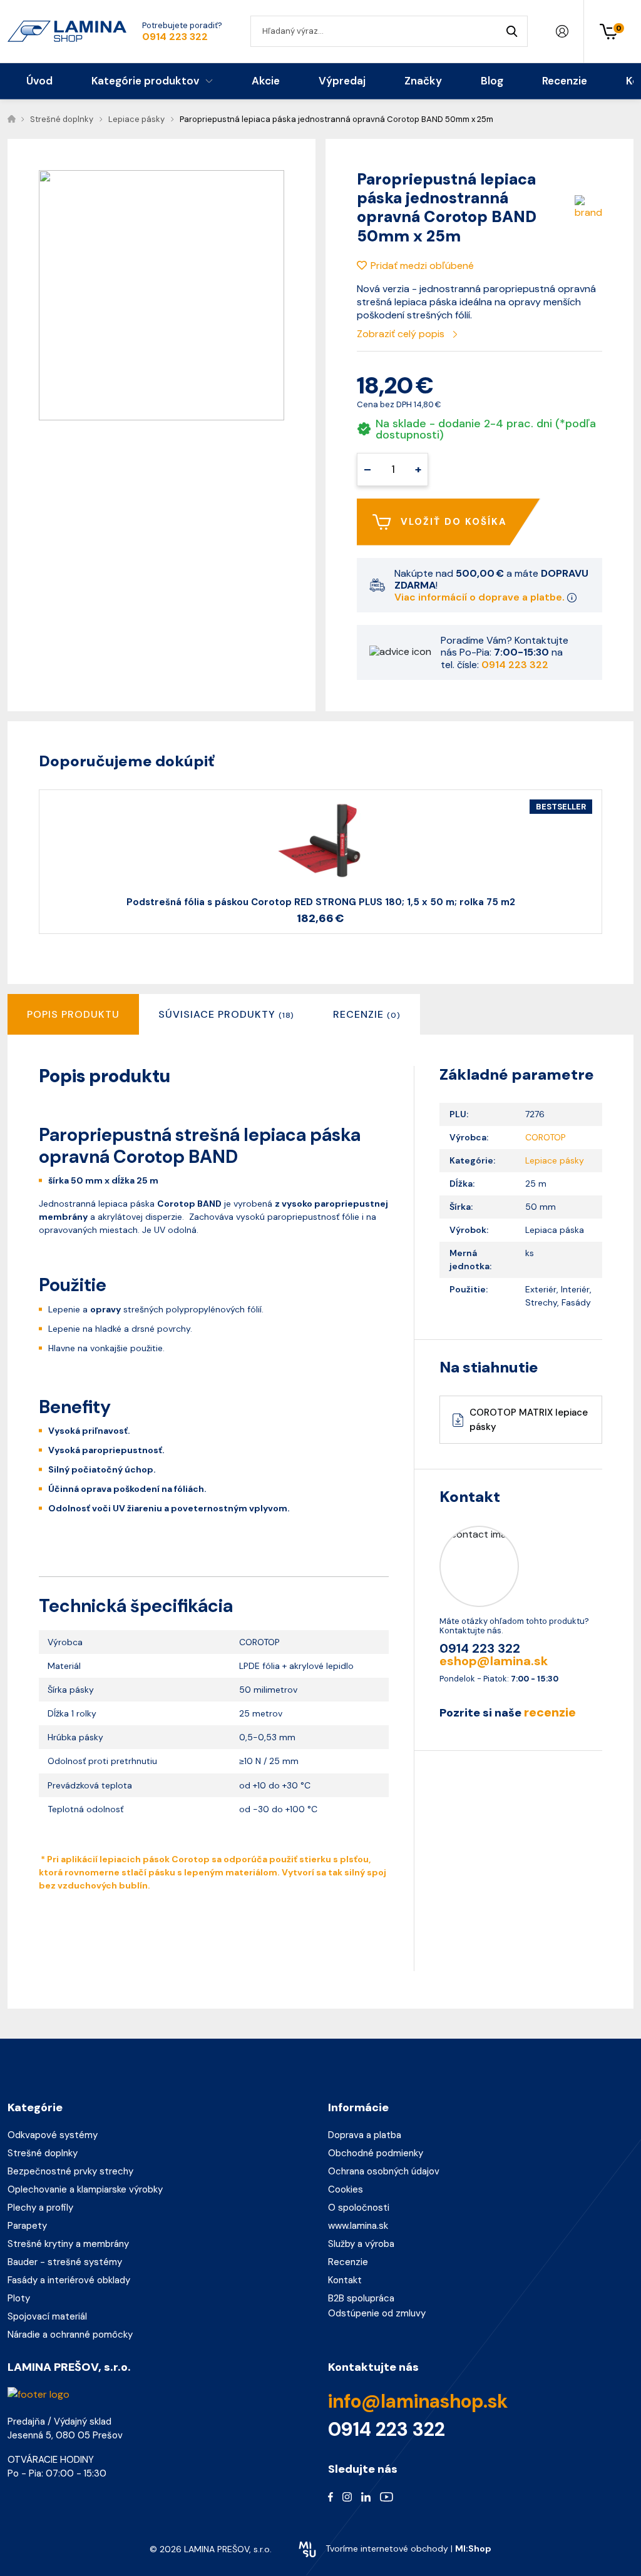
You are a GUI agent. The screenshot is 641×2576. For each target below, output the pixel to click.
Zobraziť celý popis (402, 334)
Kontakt (345, 2280)
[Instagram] (347, 2497)
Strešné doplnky (43, 2153)
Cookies (346, 2189)
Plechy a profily (40, 2208)
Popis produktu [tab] (73, 1014)
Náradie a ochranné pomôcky (70, 2335)
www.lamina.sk (358, 2226)
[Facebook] (331, 2497)
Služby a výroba (361, 2244)
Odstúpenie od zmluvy (377, 2313)
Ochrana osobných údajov (384, 2171)
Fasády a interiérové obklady (69, 2280)
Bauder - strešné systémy (65, 2262)
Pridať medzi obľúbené (422, 266)
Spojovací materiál (47, 2316)
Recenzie (348, 2262)
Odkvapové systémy (53, 2135)
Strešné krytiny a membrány (68, 2244)
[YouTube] (387, 2497)
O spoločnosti (359, 2208)
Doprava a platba (365, 2135)
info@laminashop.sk (418, 2401)
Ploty (19, 2298)
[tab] (226, 1014)
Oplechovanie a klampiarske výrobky (85, 2189)
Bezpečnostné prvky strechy (70, 2171)
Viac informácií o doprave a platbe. (481, 597)
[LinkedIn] (366, 2497)
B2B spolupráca (361, 2298)
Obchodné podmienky (376, 2153)
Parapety (27, 2226)
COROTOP (546, 1137)
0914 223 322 (175, 37)
